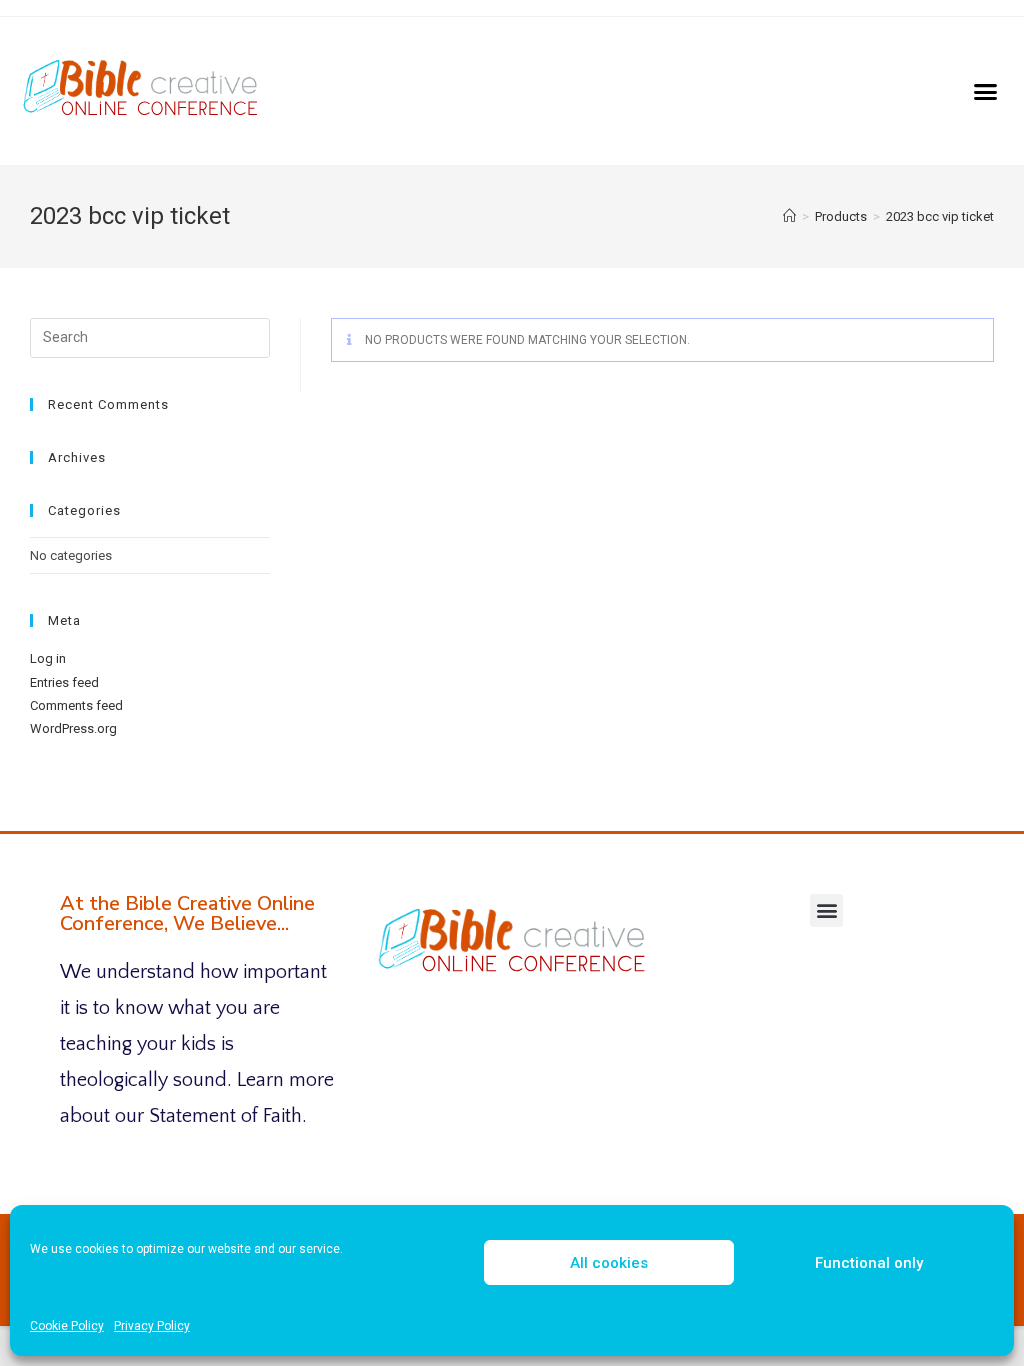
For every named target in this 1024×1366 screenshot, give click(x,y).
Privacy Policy (152, 1326)
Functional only (869, 1263)
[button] (986, 91)
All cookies (609, 1263)
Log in (48, 658)
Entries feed (64, 682)
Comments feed (76, 705)
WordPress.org (73, 728)
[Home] (789, 216)
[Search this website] (150, 336)
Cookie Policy (67, 1326)
